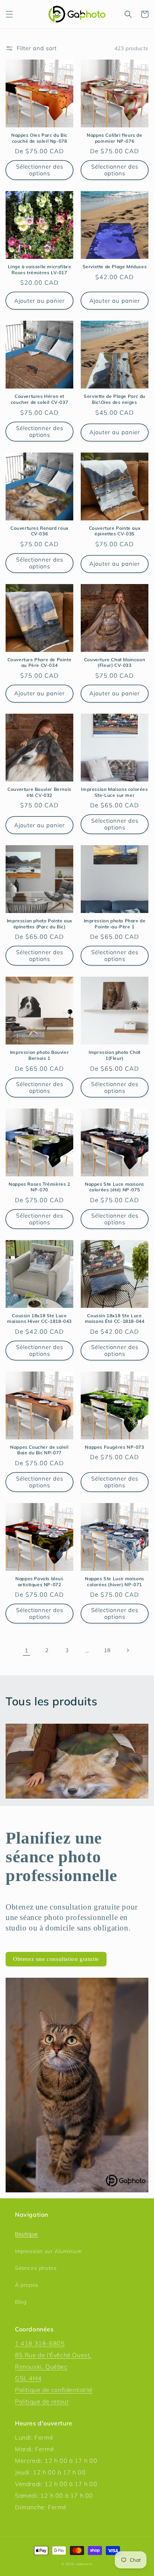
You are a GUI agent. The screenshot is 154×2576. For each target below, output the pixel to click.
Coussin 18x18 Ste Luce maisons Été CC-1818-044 (115, 1319)
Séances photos (36, 2268)
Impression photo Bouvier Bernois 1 (39, 1055)
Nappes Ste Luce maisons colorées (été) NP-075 (115, 1187)
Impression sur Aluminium (48, 2251)
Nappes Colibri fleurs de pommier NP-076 (114, 138)
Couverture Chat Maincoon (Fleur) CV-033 (115, 663)
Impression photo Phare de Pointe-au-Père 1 (115, 924)
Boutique (27, 2234)
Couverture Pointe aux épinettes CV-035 (115, 531)
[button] (9, 14)
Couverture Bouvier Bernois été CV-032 (39, 792)
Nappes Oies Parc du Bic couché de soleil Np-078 (39, 138)
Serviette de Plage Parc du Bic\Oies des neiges (115, 399)
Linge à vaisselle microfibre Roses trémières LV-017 (40, 270)
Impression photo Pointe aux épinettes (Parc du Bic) (39, 924)
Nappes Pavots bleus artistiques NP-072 (39, 1582)
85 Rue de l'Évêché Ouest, (53, 2355)
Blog (21, 2302)
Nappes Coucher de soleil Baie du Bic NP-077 (39, 1450)
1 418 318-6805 (40, 2343)
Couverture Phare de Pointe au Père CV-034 (40, 663)
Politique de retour (42, 2401)
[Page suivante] (127, 1650)
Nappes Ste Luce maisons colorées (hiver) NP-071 (115, 1582)
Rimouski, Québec (41, 2367)
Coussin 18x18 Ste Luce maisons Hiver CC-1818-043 (39, 1319)
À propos (27, 2285)
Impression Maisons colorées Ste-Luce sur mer (114, 792)
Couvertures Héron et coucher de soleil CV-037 (39, 399)
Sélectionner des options (40, 170)
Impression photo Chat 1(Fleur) (115, 1055)
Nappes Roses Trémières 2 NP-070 (39, 1187)
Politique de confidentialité (54, 2390)
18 (107, 1650)
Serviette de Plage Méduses (115, 267)
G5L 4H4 (28, 2378)
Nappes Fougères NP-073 (114, 1447)
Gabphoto (84, 2564)
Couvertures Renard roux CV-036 (39, 531)
